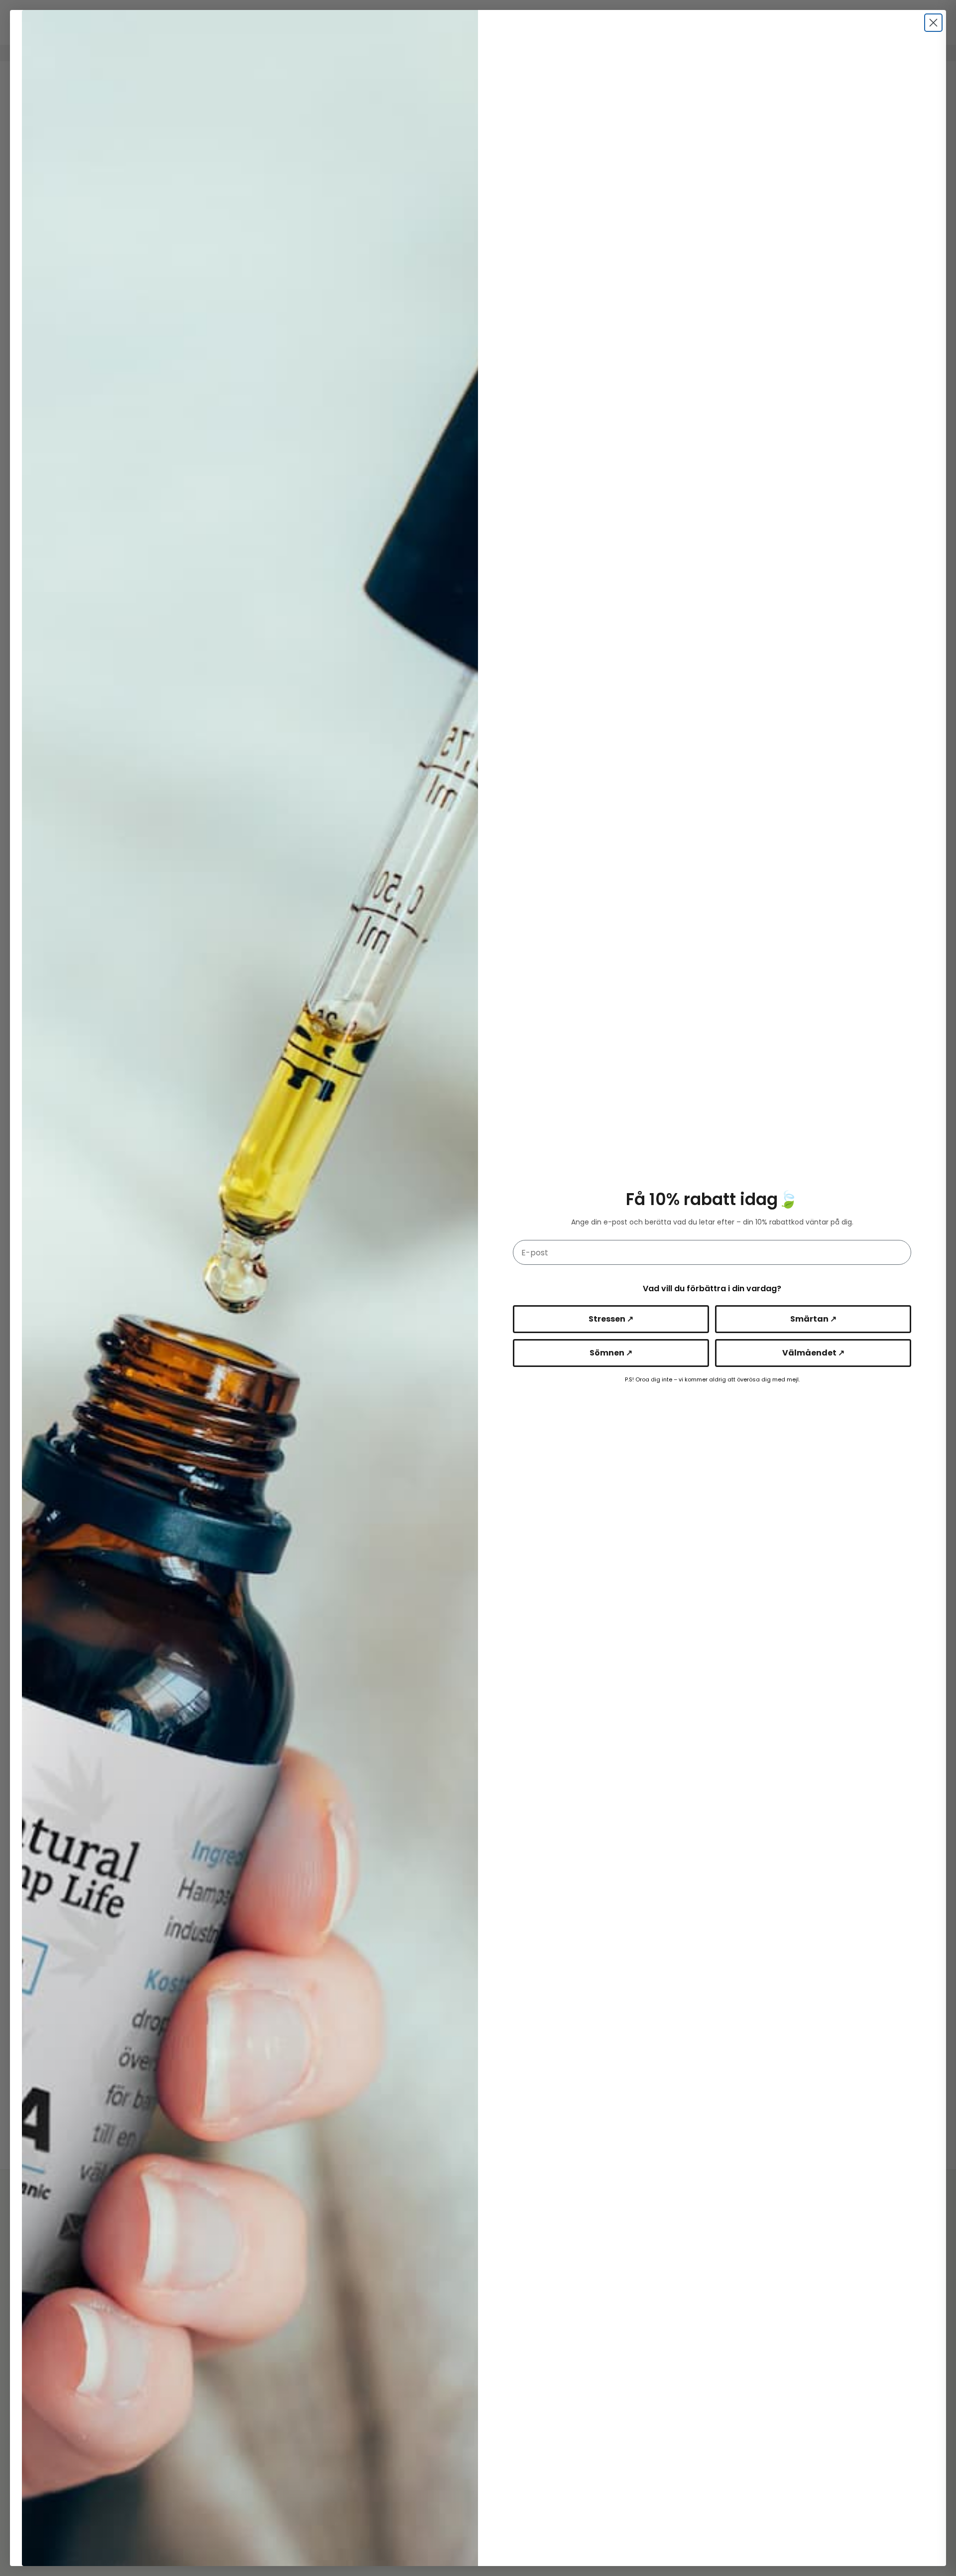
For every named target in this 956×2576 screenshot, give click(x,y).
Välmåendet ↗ (813, 1353)
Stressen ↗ (611, 1319)
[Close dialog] (933, 23)
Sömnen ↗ (611, 1353)
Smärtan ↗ (813, 1319)
